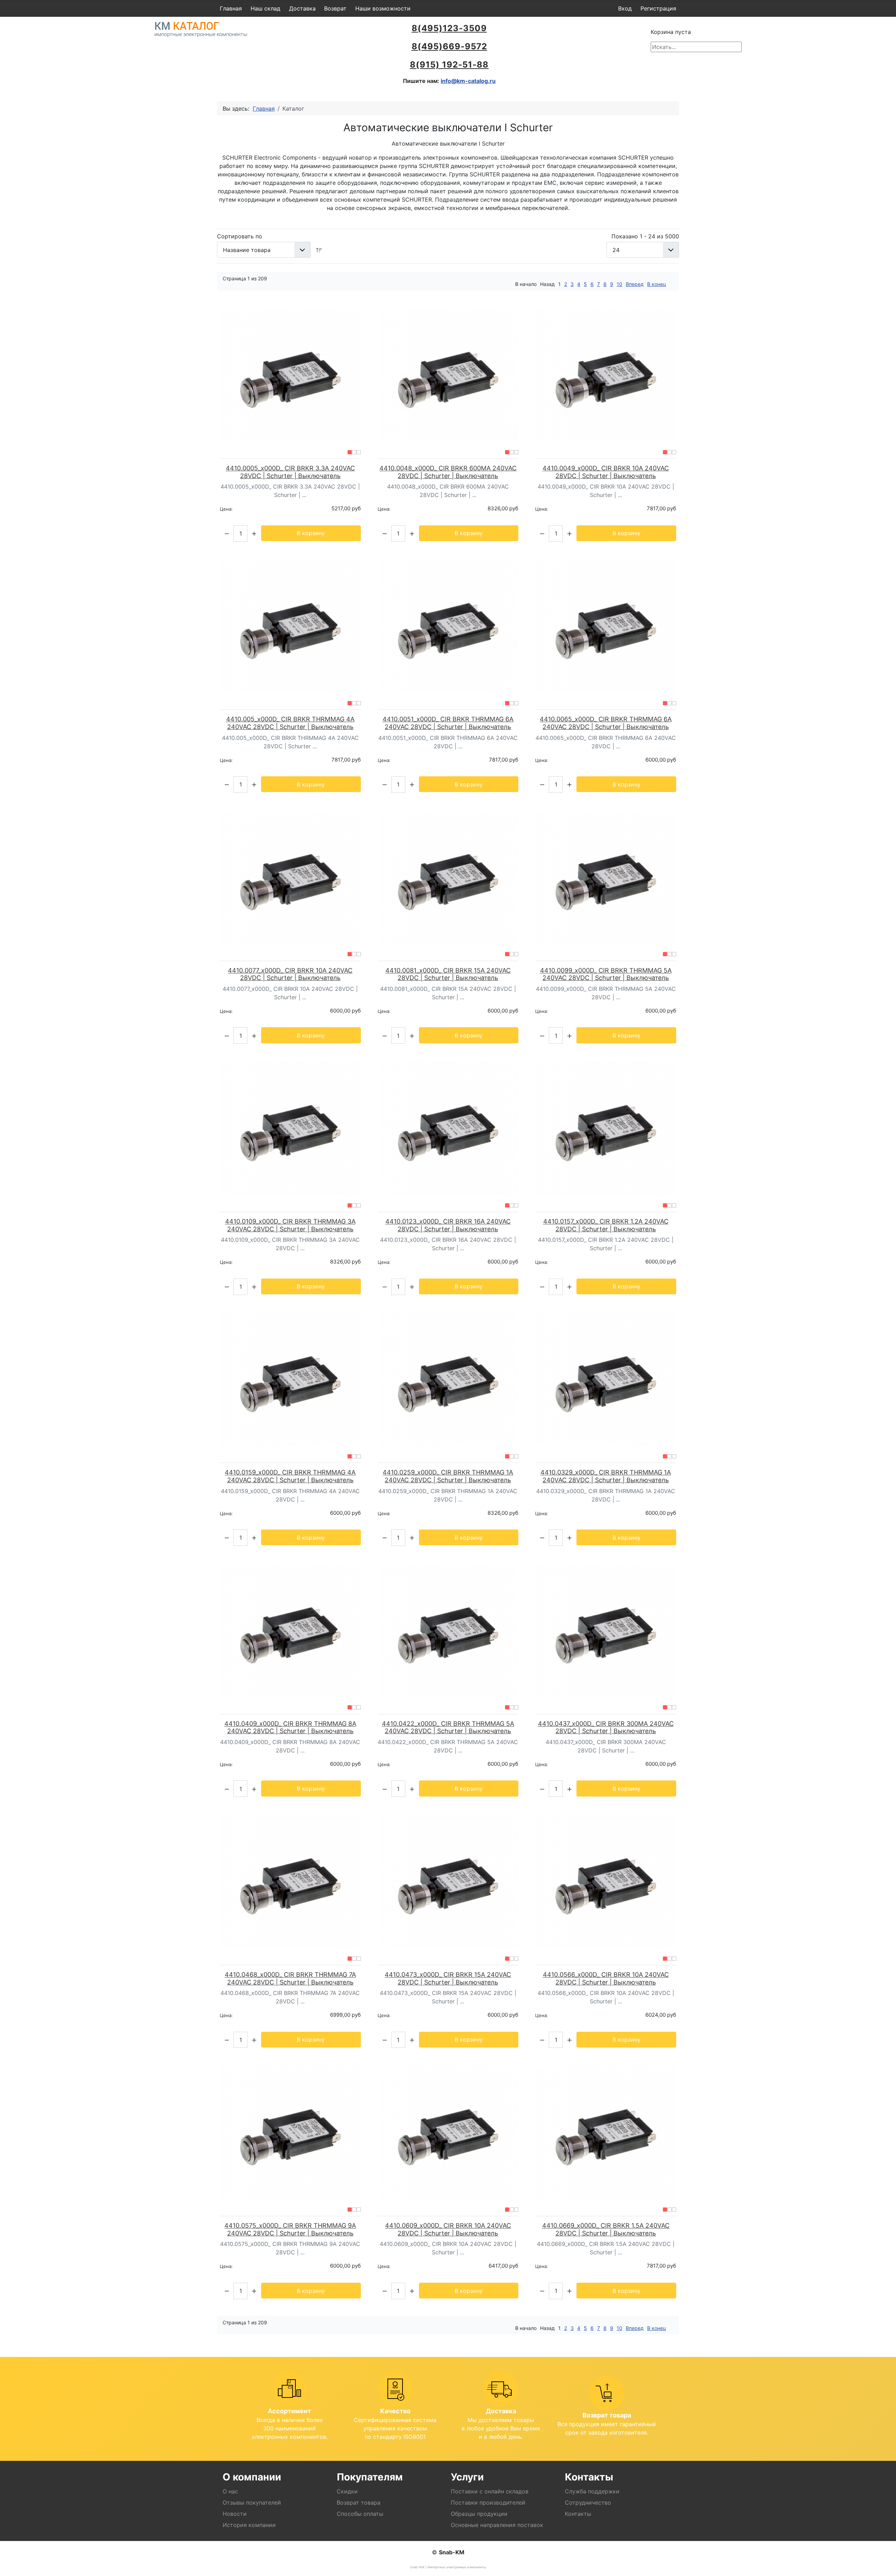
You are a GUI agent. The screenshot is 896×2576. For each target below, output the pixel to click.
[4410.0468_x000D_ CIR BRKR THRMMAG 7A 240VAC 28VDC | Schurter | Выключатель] (290, 1881)
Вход (625, 8)
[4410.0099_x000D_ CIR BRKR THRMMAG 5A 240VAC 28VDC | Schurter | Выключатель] (606, 877)
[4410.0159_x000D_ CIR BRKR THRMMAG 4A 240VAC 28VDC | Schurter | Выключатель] (290, 1379)
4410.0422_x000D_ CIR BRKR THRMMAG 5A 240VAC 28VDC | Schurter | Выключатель (448, 1727)
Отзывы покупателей (252, 2502)
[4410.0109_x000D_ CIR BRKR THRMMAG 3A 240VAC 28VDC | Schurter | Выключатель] (290, 1128)
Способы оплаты (360, 2514)
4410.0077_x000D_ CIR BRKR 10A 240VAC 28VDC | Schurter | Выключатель (290, 974)
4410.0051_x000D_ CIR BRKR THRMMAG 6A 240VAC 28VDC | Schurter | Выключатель (448, 723)
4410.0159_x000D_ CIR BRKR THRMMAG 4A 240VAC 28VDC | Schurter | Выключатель (290, 1476)
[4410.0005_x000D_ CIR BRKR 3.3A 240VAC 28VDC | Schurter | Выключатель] (290, 374)
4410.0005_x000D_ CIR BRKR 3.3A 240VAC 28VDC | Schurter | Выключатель (290, 472)
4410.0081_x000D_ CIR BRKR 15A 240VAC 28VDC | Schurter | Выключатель (448, 974)
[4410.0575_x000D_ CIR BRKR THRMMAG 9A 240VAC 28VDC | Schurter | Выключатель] (290, 2132)
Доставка (302, 8)
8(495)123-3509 (449, 28)
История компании (249, 2525)
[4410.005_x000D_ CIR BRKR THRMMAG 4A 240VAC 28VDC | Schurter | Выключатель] (290, 626)
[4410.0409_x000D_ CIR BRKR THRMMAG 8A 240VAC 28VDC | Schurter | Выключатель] (290, 1630)
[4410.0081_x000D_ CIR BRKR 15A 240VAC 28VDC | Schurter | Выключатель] (448, 877)
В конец (657, 284)
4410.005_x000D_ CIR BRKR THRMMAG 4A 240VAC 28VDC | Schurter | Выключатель (290, 723)
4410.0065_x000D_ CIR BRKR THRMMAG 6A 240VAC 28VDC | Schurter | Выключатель (606, 723)
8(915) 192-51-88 (449, 65)
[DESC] (319, 250)
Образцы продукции (479, 2514)
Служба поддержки (592, 2491)
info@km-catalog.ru (468, 81)
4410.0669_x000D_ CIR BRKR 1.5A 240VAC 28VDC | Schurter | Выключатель (606, 2229)
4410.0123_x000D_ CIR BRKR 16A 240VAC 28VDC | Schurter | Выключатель (448, 1225)
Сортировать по (240, 236)
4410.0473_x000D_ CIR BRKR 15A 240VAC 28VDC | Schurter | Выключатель (448, 1978)
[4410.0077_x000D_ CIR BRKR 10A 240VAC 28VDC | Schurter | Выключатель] (290, 877)
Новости (235, 2514)
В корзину (311, 533)
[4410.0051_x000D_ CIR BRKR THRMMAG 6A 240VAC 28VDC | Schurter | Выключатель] (448, 626)
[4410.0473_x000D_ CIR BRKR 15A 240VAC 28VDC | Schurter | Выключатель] (448, 1881)
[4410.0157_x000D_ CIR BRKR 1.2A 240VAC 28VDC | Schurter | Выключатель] (606, 1128)
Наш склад (265, 8)
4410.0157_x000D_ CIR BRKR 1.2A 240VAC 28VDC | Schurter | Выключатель (606, 1225)
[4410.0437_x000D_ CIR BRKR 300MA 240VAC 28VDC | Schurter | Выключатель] (606, 1630)
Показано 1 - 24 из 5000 (645, 236)
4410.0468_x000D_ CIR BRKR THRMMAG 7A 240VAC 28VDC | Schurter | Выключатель (290, 1978)
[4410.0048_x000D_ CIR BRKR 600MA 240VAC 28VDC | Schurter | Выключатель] (448, 374)
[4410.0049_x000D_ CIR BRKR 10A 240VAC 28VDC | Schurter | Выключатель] (606, 374)
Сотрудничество (588, 2502)
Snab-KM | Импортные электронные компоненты (448, 2567)
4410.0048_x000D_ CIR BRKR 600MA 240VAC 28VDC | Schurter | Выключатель (448, 472)
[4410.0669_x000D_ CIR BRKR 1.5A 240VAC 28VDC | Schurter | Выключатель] (606, 2132)
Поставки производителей (488, 2502)
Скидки (347, 2491)
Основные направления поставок (497, 2525)
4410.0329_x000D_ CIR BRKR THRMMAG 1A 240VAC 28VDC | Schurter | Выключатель (606, 1476)
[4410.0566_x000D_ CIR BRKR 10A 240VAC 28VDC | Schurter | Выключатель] (606, 1881)
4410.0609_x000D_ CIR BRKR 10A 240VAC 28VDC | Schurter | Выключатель (448, 2229)
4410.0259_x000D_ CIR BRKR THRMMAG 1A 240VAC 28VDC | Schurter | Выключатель (448, 1476)
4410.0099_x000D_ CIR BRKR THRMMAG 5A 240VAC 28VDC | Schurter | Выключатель (606, 974)
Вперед (635, 284)
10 (619, 284)
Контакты (578, 2514)
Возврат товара (359, 2502)
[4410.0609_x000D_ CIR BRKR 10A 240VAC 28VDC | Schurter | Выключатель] (448, 2132)
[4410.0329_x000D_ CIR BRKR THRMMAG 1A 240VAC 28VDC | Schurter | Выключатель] (606, 1379)
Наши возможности (383, 8)
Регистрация (658, 8)
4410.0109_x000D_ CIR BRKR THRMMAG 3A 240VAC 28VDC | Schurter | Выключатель (290, 1225)
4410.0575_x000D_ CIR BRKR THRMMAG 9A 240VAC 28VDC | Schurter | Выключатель (290, 2229)
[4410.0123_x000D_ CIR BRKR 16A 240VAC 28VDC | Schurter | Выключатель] (448, 1128)
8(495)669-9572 (449, 46)
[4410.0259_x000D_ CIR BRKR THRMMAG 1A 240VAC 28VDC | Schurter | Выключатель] (448, 1379)
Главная (231, 8)
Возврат (335, 8)
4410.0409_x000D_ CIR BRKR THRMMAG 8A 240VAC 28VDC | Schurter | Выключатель (290, 1727)
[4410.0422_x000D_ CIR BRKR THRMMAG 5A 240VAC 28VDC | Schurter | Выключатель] (448, 1630)
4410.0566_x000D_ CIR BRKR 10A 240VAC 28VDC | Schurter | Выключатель (606, 1978)
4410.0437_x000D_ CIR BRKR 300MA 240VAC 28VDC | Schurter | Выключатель (606, 1727)
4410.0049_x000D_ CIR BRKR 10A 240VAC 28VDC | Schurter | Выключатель (606, 472)
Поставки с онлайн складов (490, 2491)
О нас (230, 2491)
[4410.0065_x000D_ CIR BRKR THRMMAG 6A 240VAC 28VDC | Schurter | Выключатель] (606, 626)
